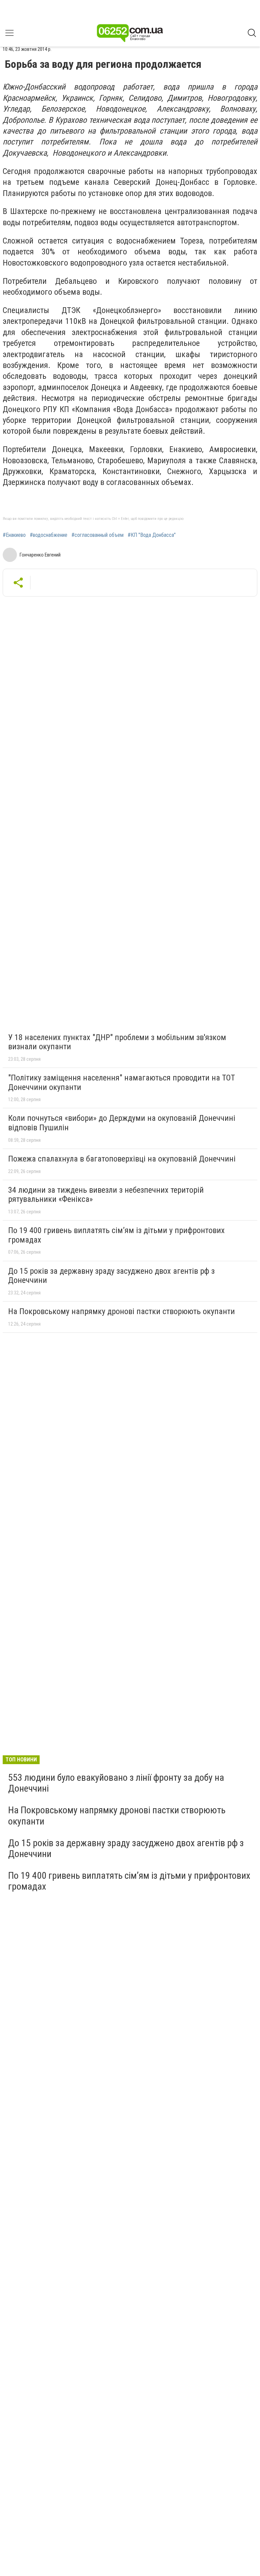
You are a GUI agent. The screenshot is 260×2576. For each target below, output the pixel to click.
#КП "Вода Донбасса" (152, 535)
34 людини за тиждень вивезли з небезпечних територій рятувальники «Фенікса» (106, 1195)
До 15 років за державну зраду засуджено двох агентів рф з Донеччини (111, 1276)
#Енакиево (14, 535)
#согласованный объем (97, 535)
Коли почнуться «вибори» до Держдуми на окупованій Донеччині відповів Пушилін (122, 1123)
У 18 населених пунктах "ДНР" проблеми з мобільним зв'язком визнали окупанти (117, 1042)
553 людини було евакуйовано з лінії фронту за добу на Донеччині (116, 1783)
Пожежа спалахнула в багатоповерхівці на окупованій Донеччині (122, 1159)
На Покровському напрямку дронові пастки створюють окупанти (122, 1311)
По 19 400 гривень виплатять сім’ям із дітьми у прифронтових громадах (116, 1235)
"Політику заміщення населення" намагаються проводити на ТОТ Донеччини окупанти (122, 1082)
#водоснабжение (49, 535)
